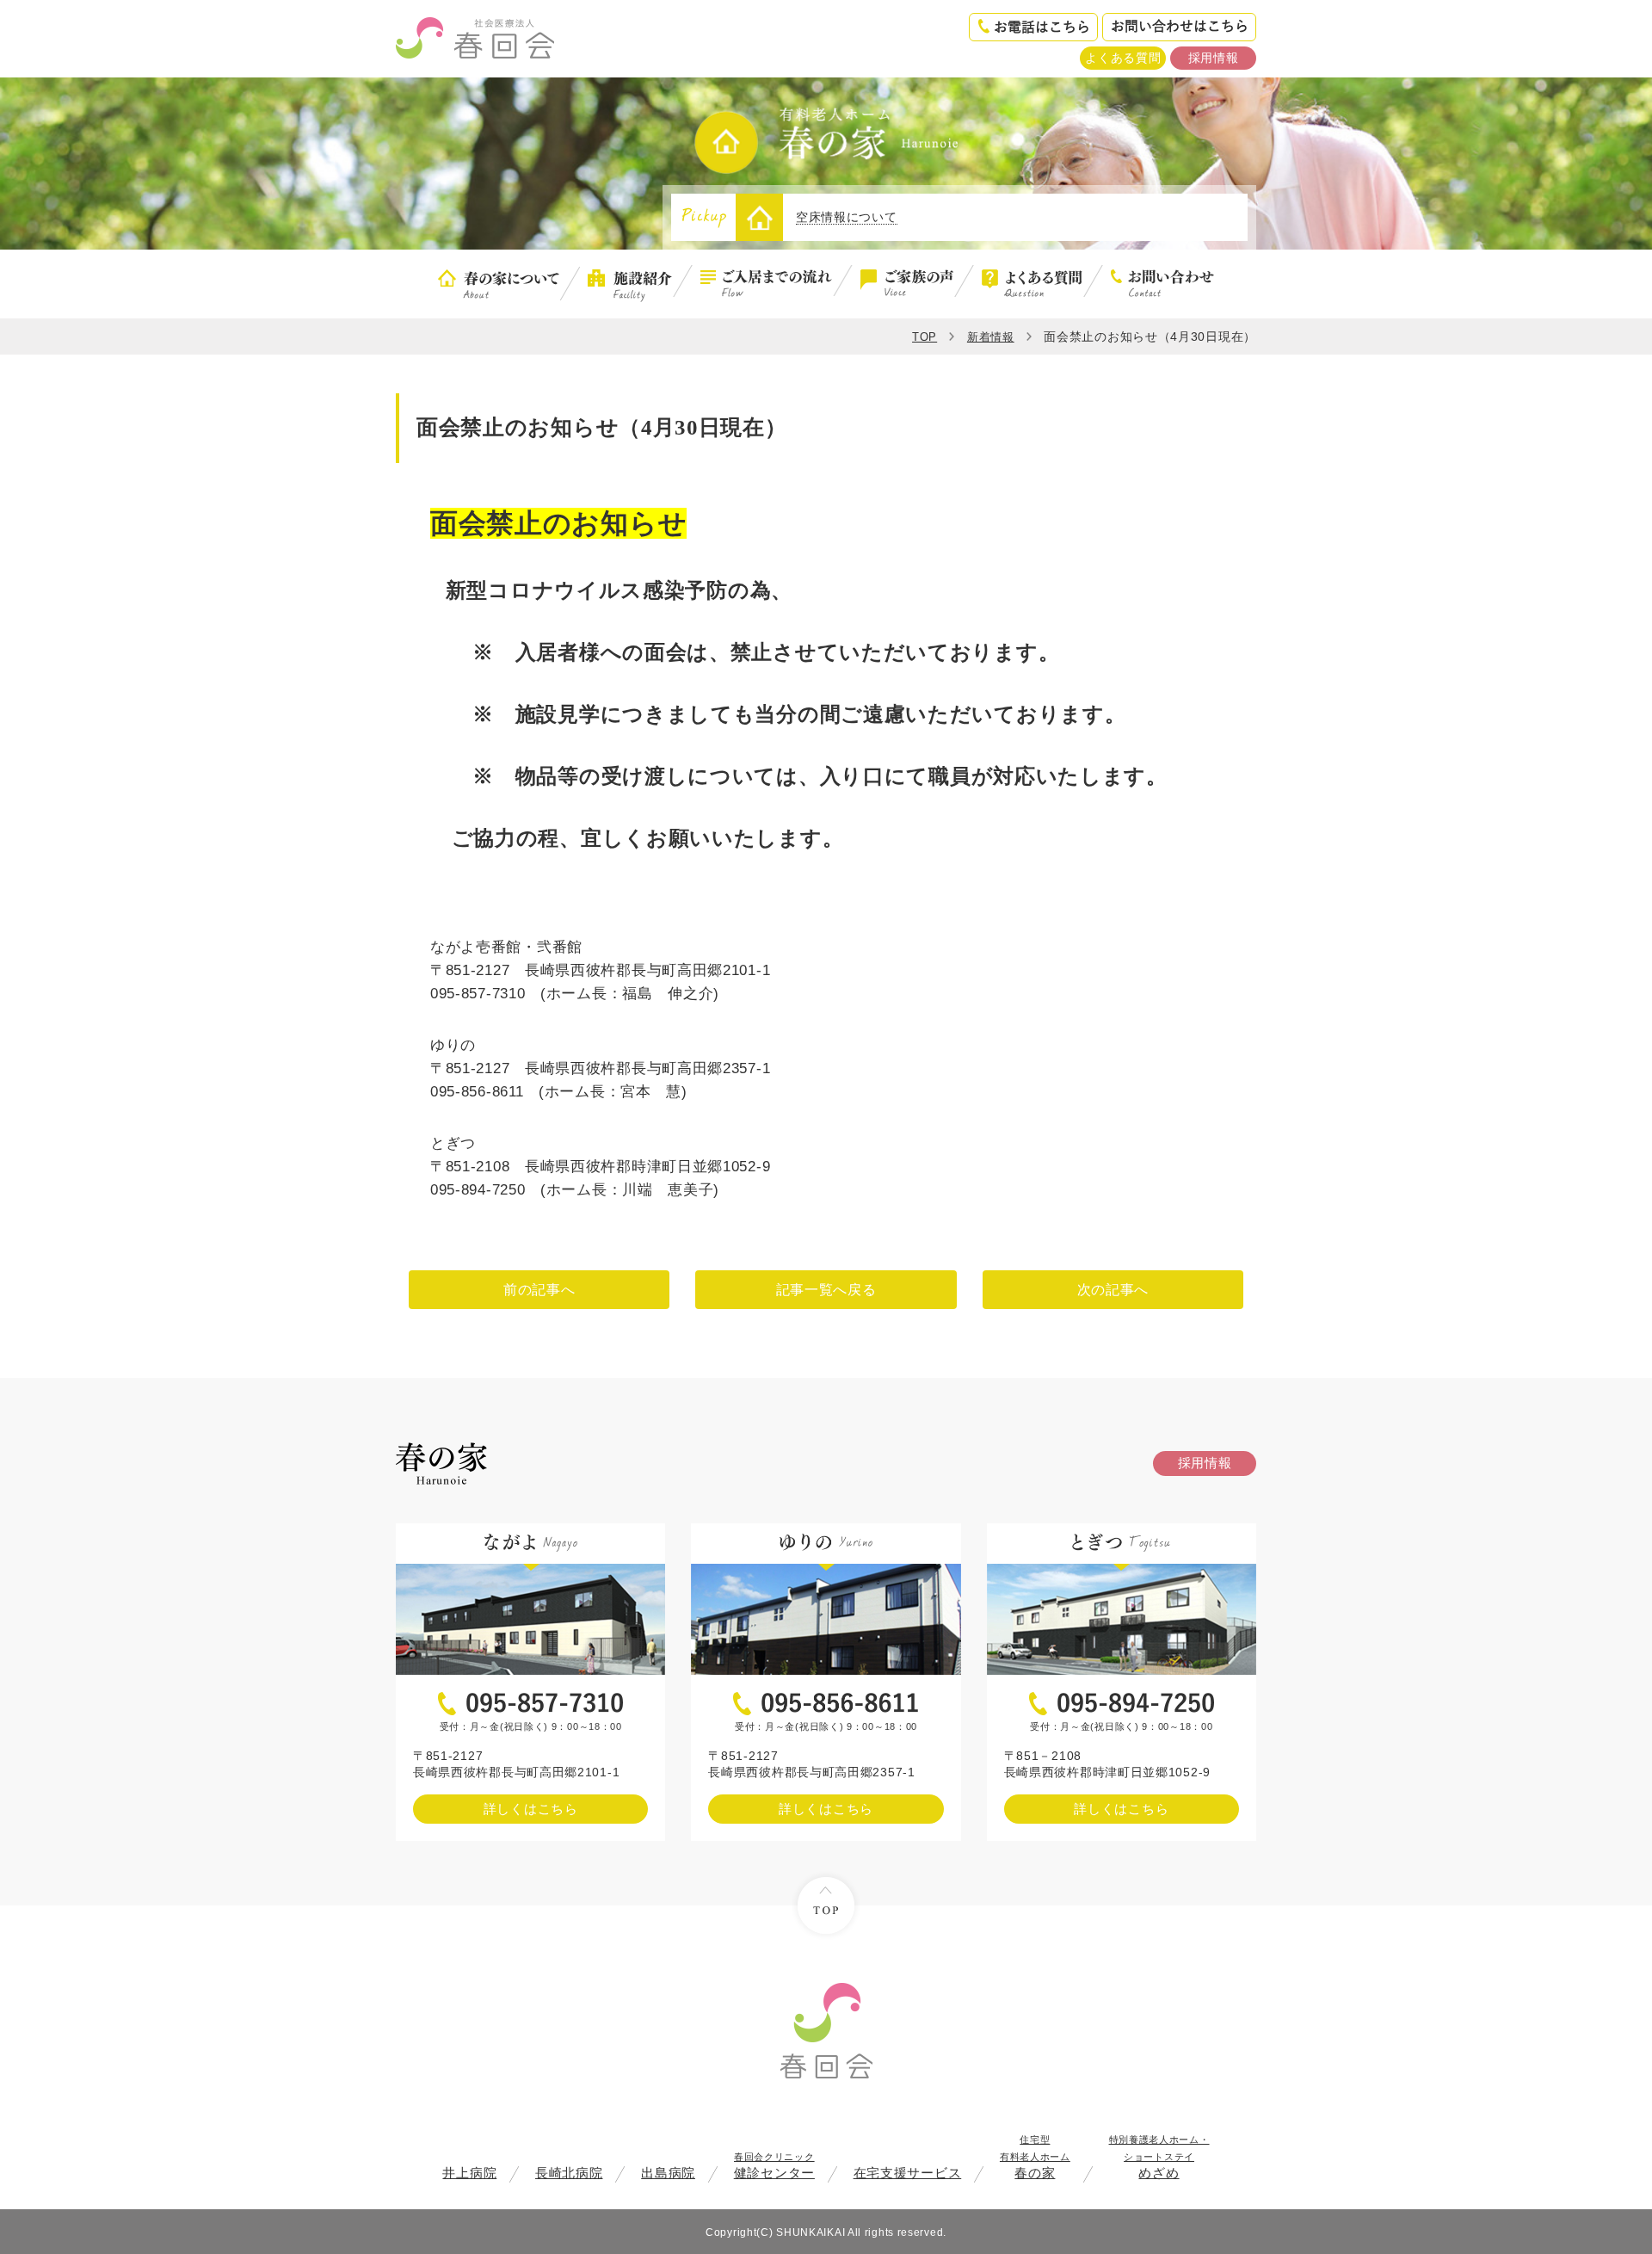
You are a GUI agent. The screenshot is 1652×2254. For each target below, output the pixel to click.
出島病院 (668, 2173)
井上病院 (469, 2173)
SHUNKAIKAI (811, 2232)
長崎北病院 (569, 2173)
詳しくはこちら (531, 1809)
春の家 (1035, 2157)
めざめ (1159, 2157)
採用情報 (1214, 58)
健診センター (774, 2166)
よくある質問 (1123, 58)
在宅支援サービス (908, 2173)
